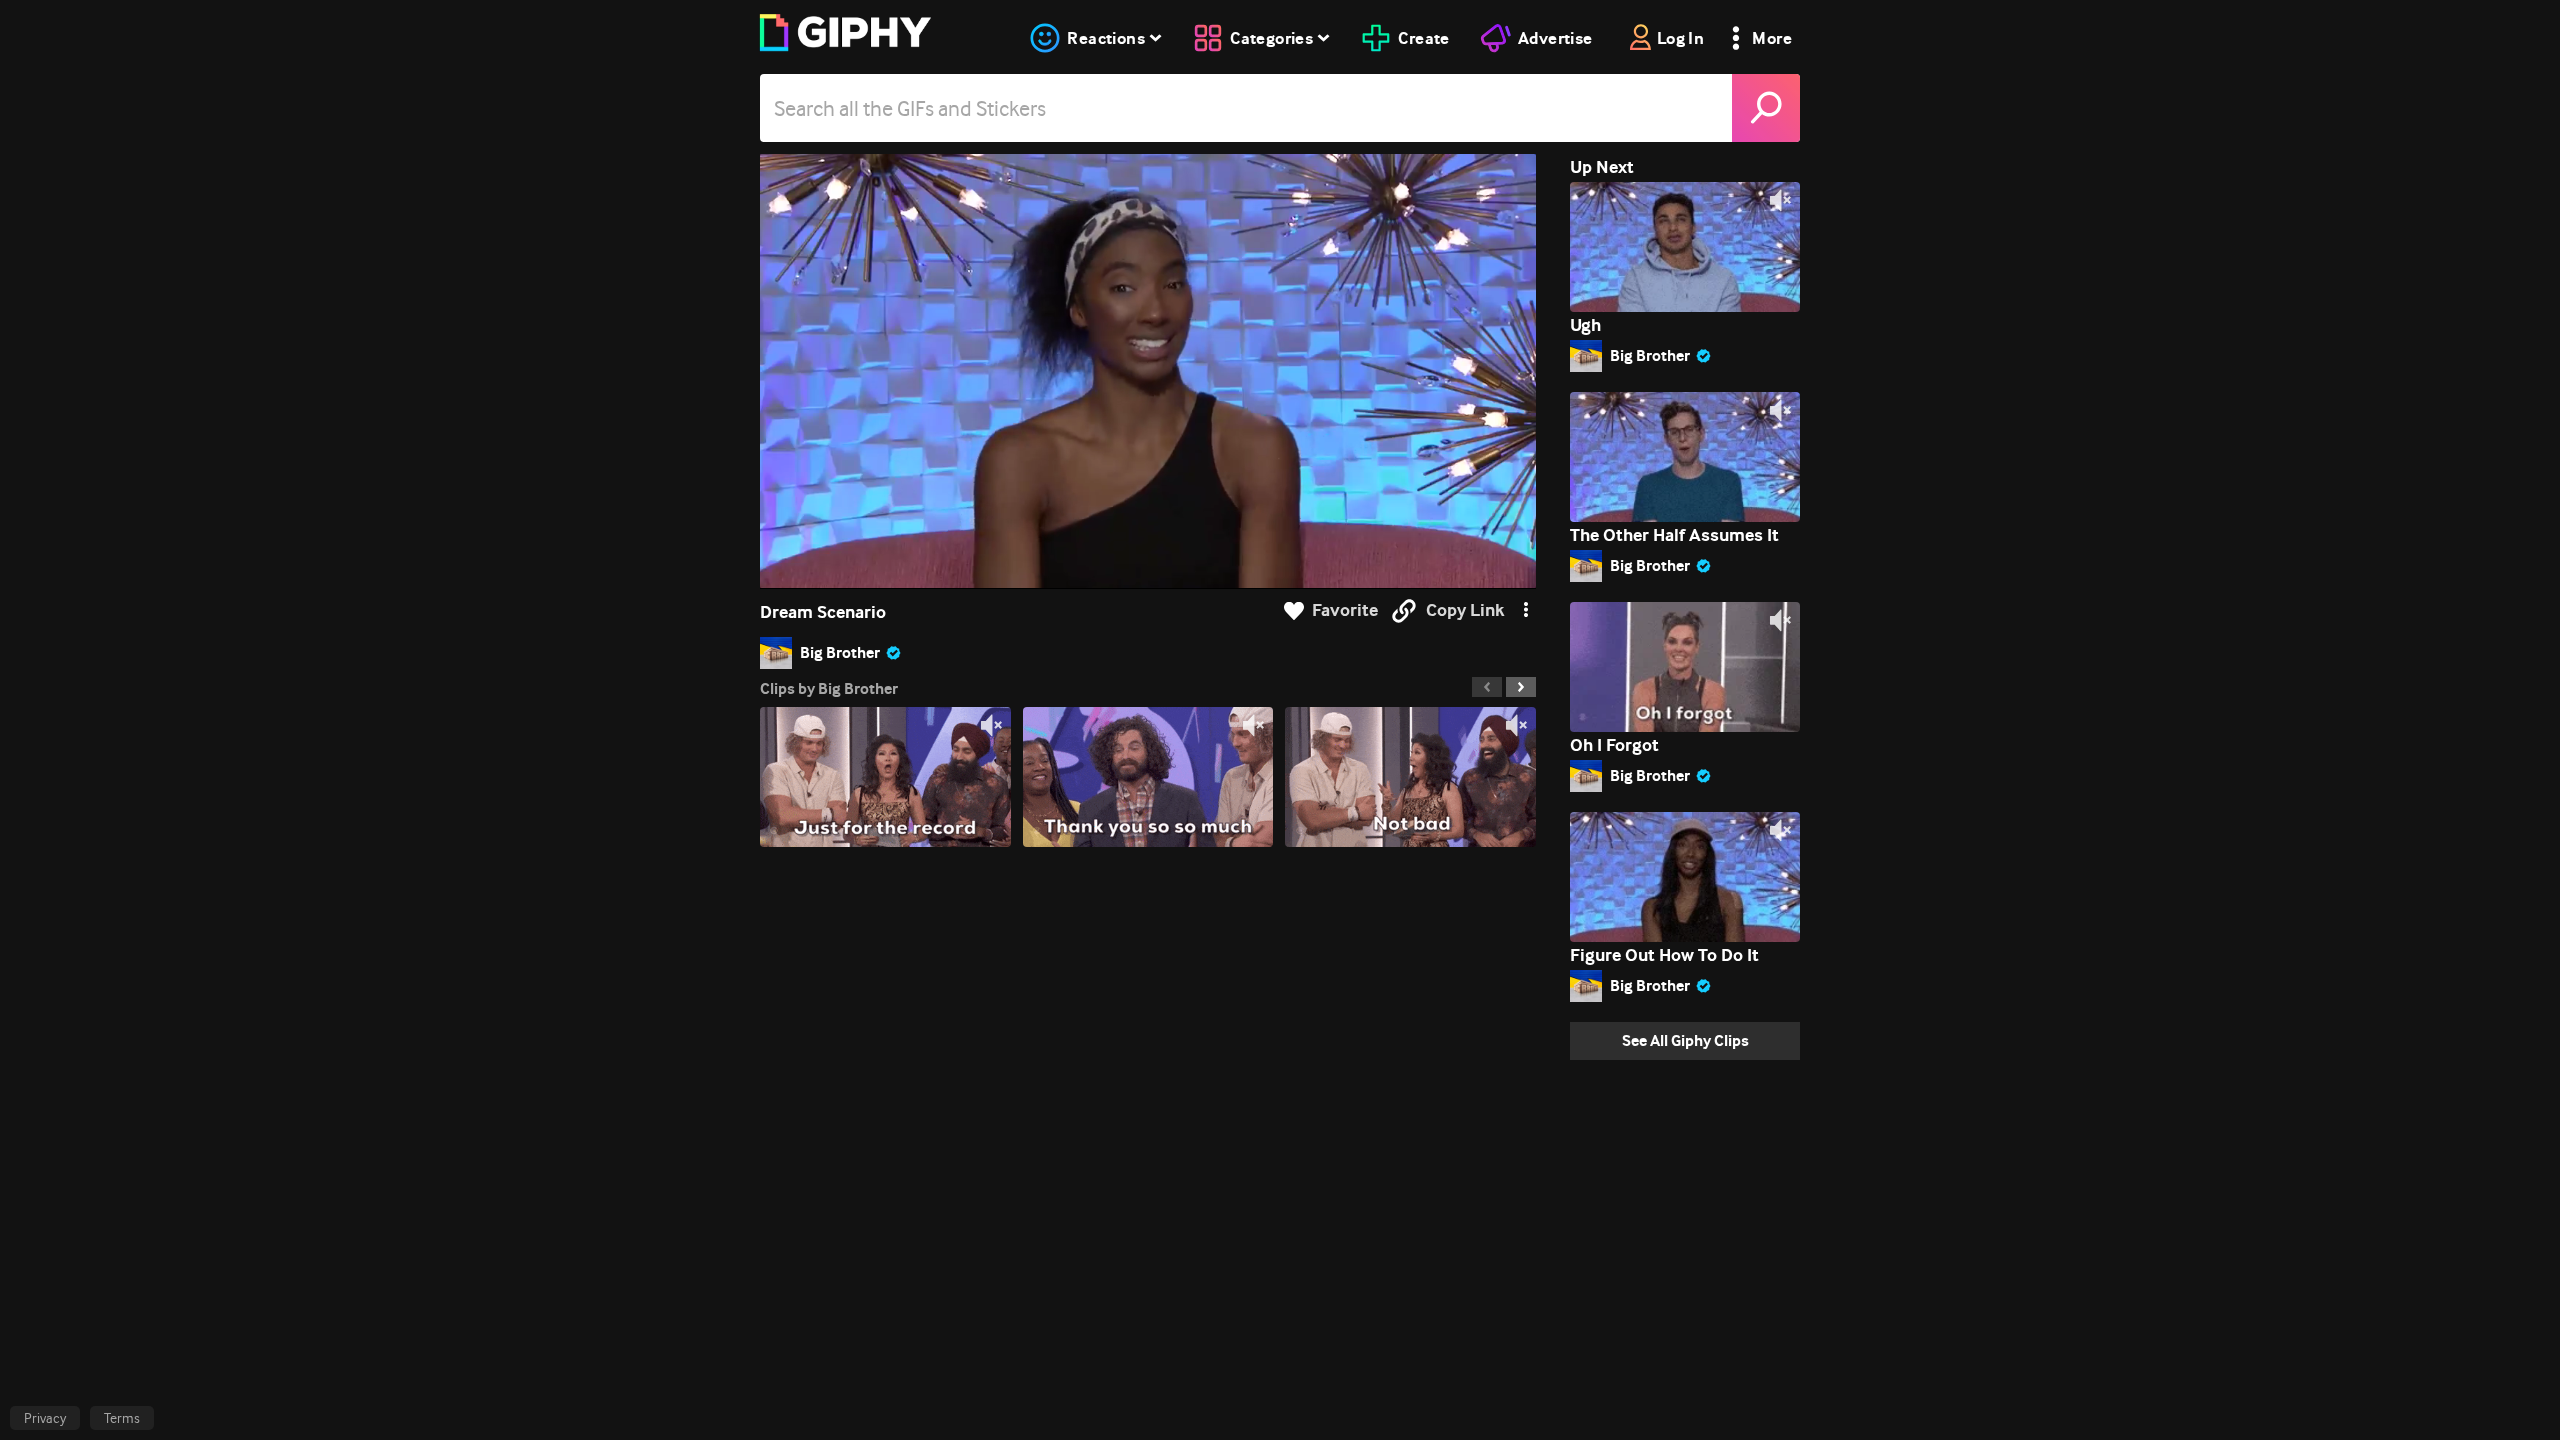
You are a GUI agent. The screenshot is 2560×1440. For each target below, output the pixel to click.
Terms (122, 1418)
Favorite (1345, 610)
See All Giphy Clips (1685, 1040)
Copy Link (1465, 610)
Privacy (45, 1418)
